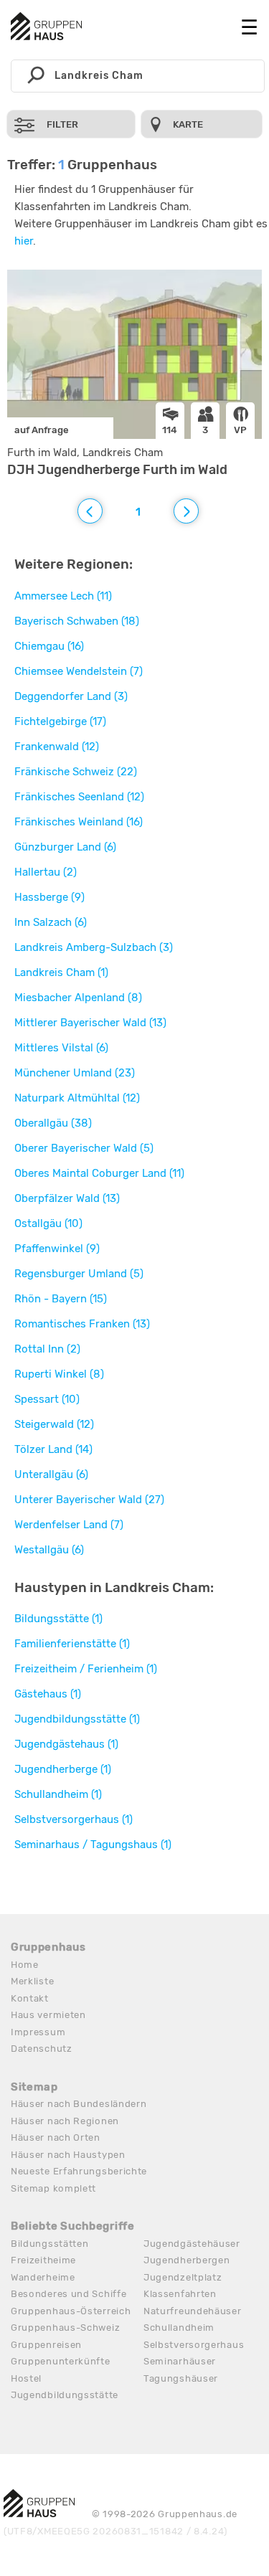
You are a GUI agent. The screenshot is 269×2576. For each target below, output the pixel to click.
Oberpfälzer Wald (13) (67, 1198)
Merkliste (32, 1981)
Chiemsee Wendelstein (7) (79, 671)
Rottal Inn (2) (47, 1349)
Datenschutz (42, 2049)
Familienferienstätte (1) (72, 1644)
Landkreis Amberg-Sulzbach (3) (94, 947)
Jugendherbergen (187, 2260)
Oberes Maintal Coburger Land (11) (99, 1173)
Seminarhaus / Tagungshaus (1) (93, 1845)
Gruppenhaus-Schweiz (65, 2328)
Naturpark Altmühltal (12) (77, 1098)
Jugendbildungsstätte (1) (77, 1719)
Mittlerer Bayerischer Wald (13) (90, 1023)
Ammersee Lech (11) (63, 596)
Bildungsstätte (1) (58, 1619)
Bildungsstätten (50, 2244)
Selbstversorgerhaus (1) (74, 1819)
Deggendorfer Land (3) (71, 696)
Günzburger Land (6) (65, 847)
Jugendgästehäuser (192, 2244)
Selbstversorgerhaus (194, 2345)
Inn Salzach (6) (51, 922)
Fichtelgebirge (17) (60, 721)
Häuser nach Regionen (65, 2121)
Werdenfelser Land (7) (69, 1525)
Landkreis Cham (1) (61, 972)
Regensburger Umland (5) (79, 1274)
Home (25, 1965)
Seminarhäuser (180, 2361)
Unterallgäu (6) (51, 1474)
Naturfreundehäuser (193, 2311)
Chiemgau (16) (49, 646)
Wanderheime (43, 2277)
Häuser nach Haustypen (68, 2155)
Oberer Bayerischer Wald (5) (84, 1148)
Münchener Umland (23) (75, 1073)
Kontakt (30, 1998)
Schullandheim (179, 2328)
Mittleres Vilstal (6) (61, 1048)
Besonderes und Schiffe (69, 2294)
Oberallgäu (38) (53, 1123)
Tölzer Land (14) (53, 1449)
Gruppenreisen (46, 2345)
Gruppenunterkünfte (61, 2361)
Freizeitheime (43, 2260)
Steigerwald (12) (54, 1424)
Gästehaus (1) (48, 1694)
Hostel (26, 2378)
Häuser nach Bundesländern (79, 2104)
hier (24, 241)
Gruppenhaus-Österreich (71, 2311)
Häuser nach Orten (56, 2137)
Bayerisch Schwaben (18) (77, 621)
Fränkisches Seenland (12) (79, 797)
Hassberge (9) (49, 897)
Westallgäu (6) (49, 1550)
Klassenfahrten (180, 2294)
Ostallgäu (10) (48, 1223)
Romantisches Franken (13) (82, 1324)
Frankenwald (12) (57, 747)
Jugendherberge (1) (63, 1769)
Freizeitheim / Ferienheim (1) (86, 1669)
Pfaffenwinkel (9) (57, 1249)
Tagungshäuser (181, 2378)
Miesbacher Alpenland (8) (78, 998)
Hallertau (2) (46, 872)
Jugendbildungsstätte (65, 2395)
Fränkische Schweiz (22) (76, 772)
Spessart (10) (47, 1399)
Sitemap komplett (53, 2188)
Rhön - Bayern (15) (61, 1299)
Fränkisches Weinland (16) (79, 822)
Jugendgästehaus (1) (66, 1744)
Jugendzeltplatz (183, 2277)
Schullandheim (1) (58, 1794)
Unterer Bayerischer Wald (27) (89, 1500)
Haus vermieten (48, 2015)
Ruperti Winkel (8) (59, 1374)
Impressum (38, 2032)
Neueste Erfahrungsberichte (79, 2171)
